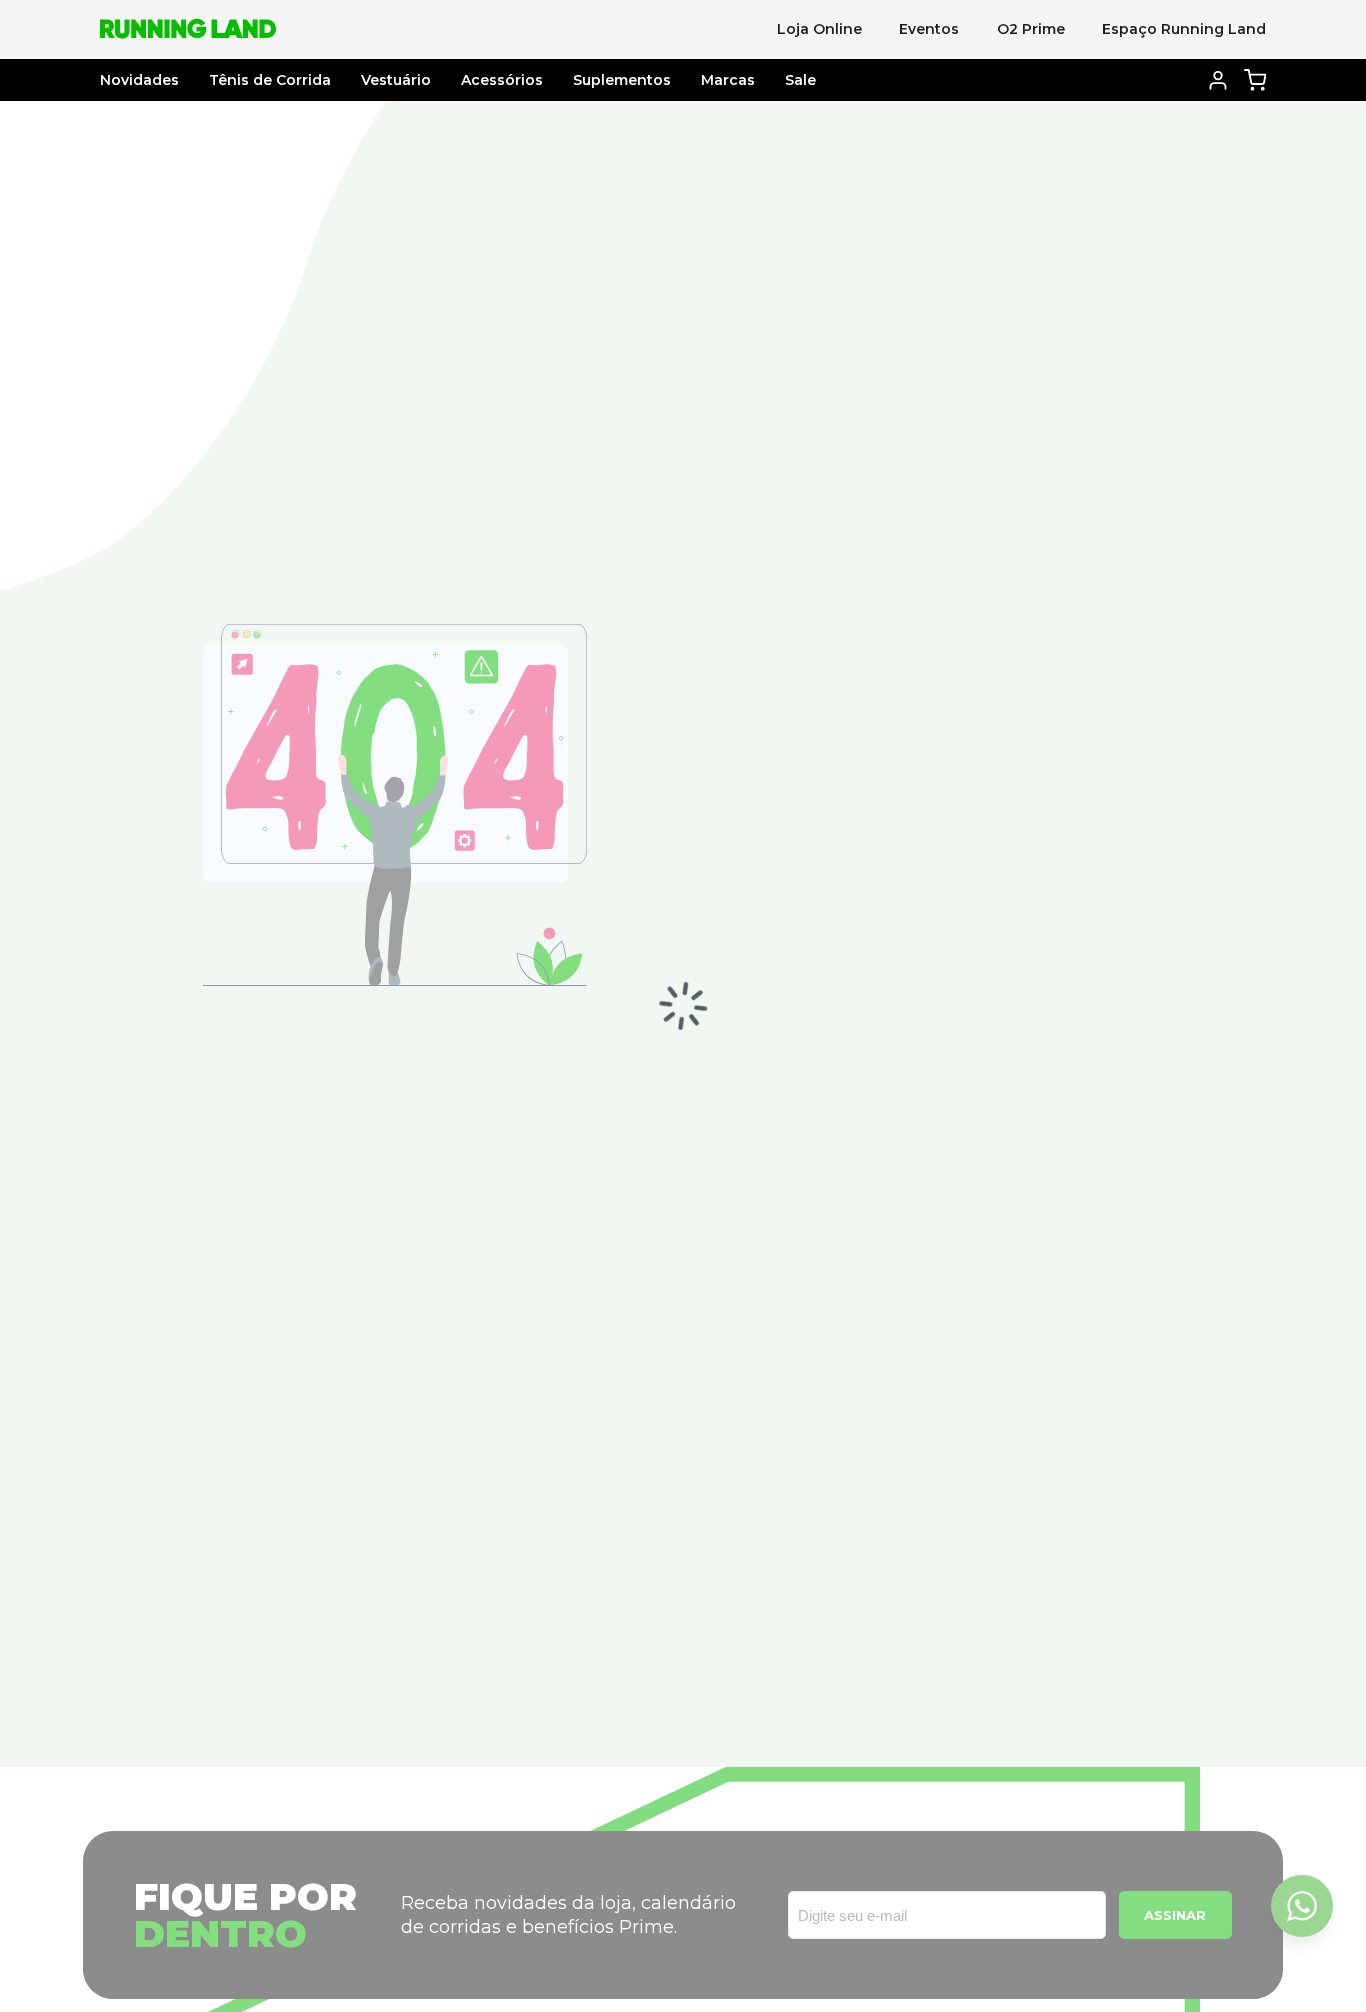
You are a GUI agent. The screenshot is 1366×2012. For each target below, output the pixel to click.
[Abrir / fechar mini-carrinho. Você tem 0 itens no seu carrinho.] (1255, 79)
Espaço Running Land (1184, 29)
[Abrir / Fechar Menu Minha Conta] (1218, 80)
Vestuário (396, 80)
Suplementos (622, 80)
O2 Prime (1031, 29)
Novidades (139, 80)
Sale (800, 80)
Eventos (929, 29)
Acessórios (502, 80)
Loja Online (819, 29)
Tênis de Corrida (270, 80)
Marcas (728, 80)
